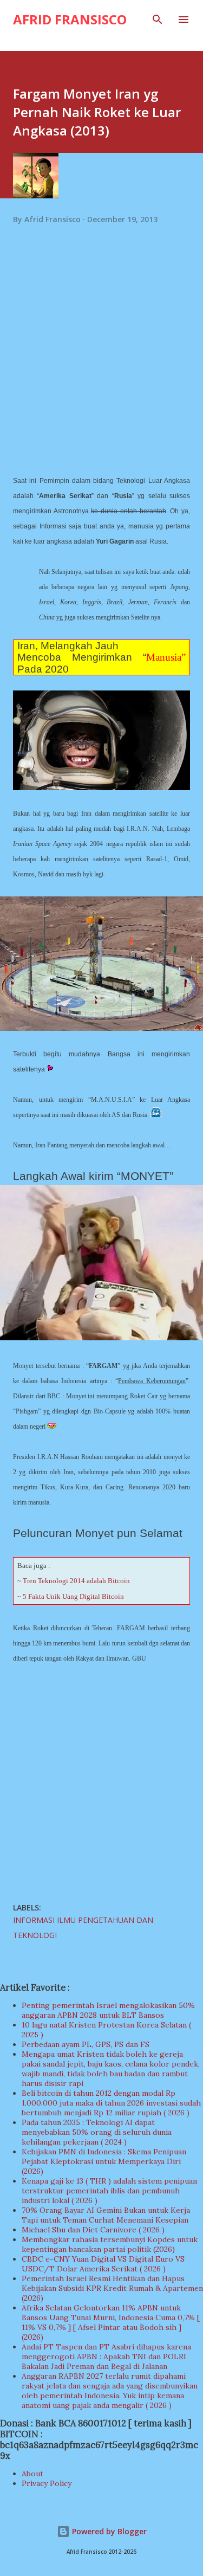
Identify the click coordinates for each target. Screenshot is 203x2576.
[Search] (158, 20)
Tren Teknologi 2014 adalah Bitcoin (76, 1581)
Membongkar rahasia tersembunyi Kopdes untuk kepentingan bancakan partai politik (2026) (110, 2244)
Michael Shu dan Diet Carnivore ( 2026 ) (93, 2230)
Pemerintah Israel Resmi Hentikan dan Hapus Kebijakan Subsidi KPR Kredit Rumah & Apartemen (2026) (112, 2288)
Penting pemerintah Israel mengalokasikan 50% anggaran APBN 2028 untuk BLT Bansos (108, 2010)
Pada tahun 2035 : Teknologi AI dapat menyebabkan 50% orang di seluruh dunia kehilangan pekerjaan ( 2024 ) (97, 2132)
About (32, 2474)
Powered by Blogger (108, 2531)
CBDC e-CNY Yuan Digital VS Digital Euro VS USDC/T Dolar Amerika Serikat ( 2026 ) (103, 2264)
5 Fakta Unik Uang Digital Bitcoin (73, 1596)
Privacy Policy (47, 2483)
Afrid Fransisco (70, 19)
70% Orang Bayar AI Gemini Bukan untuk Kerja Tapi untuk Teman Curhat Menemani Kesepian (106, 2215)
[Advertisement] (101, 363)
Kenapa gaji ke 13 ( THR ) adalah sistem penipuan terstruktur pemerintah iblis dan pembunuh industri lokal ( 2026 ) (109, 2191)
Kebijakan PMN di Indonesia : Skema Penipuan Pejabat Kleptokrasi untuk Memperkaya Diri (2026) (104, 2161)
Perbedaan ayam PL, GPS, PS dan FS (86, 2044)
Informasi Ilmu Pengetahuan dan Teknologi (83, 1928)
